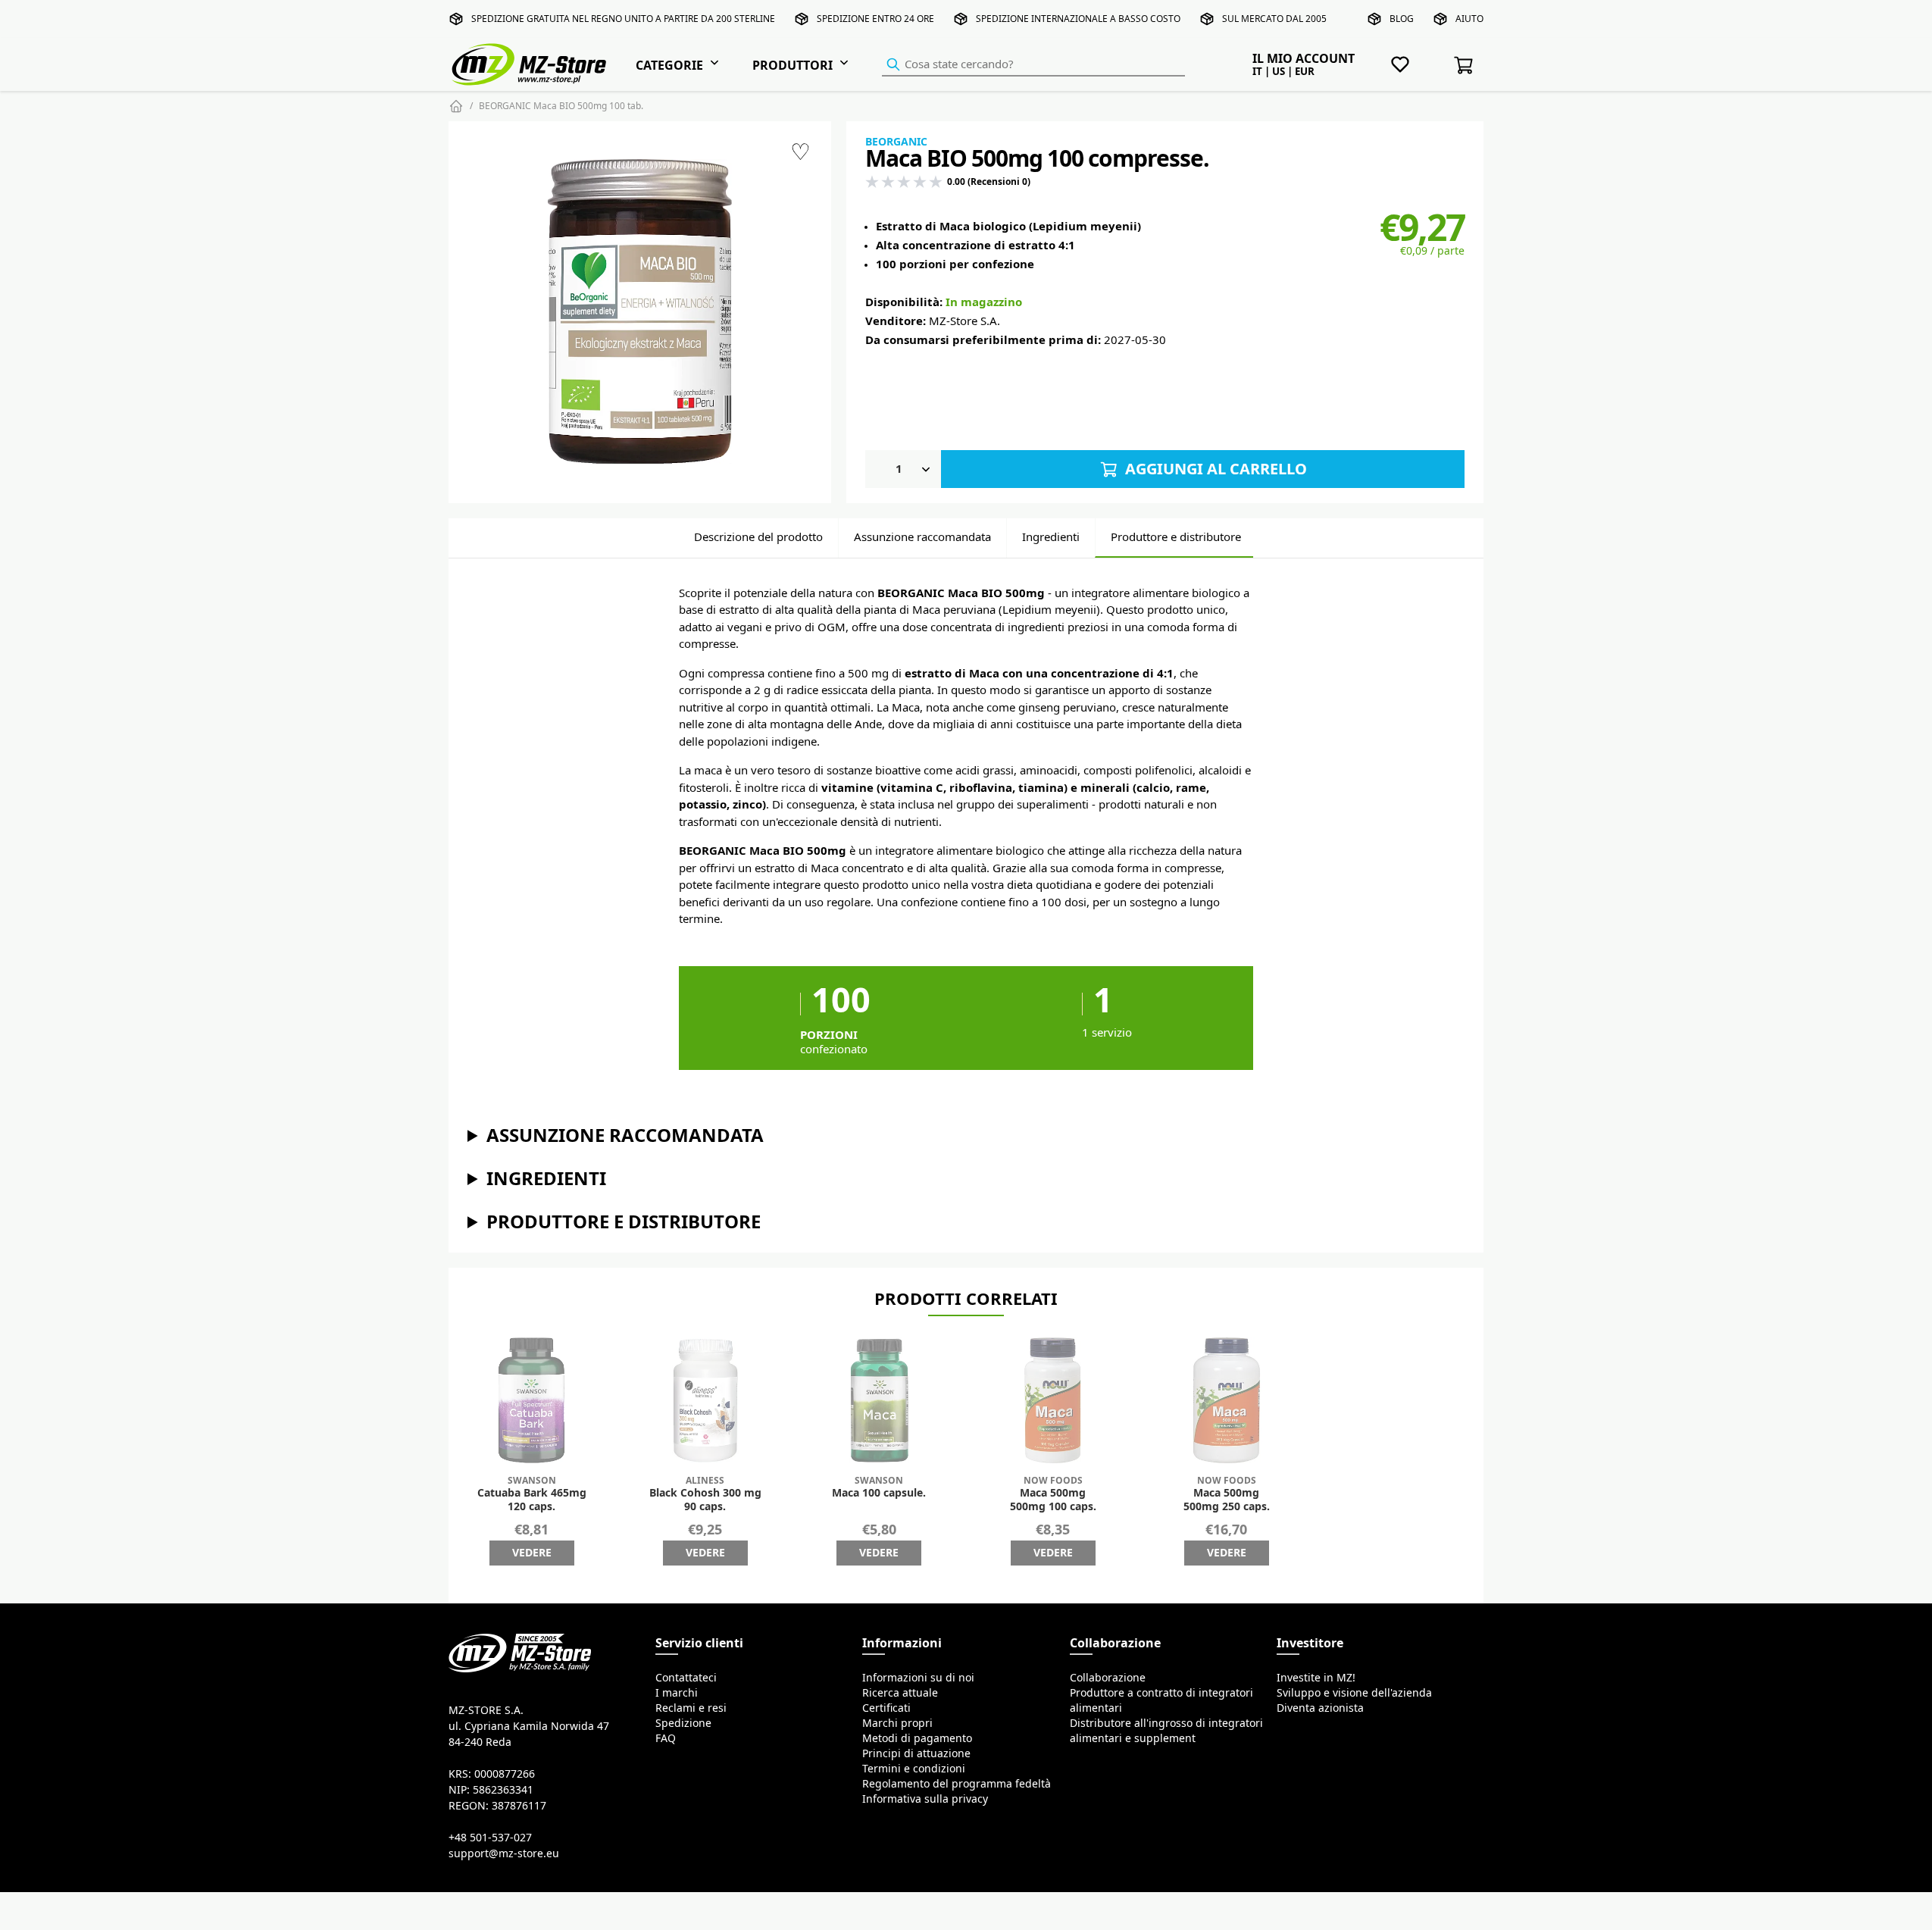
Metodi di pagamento (917, 1738)
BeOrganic (896, 142)
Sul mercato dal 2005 (1274, 19)
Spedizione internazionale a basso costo (1078, 19)
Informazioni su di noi (918, 1678)
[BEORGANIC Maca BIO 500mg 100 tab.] (640, 312)
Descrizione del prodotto (758, 537)
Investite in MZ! (1316, 1678)
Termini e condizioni (914, 1769)
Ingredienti (1051, 537)
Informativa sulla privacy (925, 1799)
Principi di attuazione (916, 1753)
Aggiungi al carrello (1214, 469)
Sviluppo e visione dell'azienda (1354, 1693)
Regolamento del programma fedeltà (957, 1784)
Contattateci (686, 1678)
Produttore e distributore (1176, 537)
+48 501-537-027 (490, 1838)
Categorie (669, 65)
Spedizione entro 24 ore (875, 19)
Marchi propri (897, 1723)
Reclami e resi (691, 1708)
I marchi (677, 1693)
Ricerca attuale (900, 1693)
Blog (1402, 19)
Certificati (886, 1708)
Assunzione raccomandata (922, 537)
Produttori (792, 65)
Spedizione (683, 1723)
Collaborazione (1108, 1678)
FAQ (666, 1738)
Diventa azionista (1320, 1708)
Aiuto (1469, 19)
